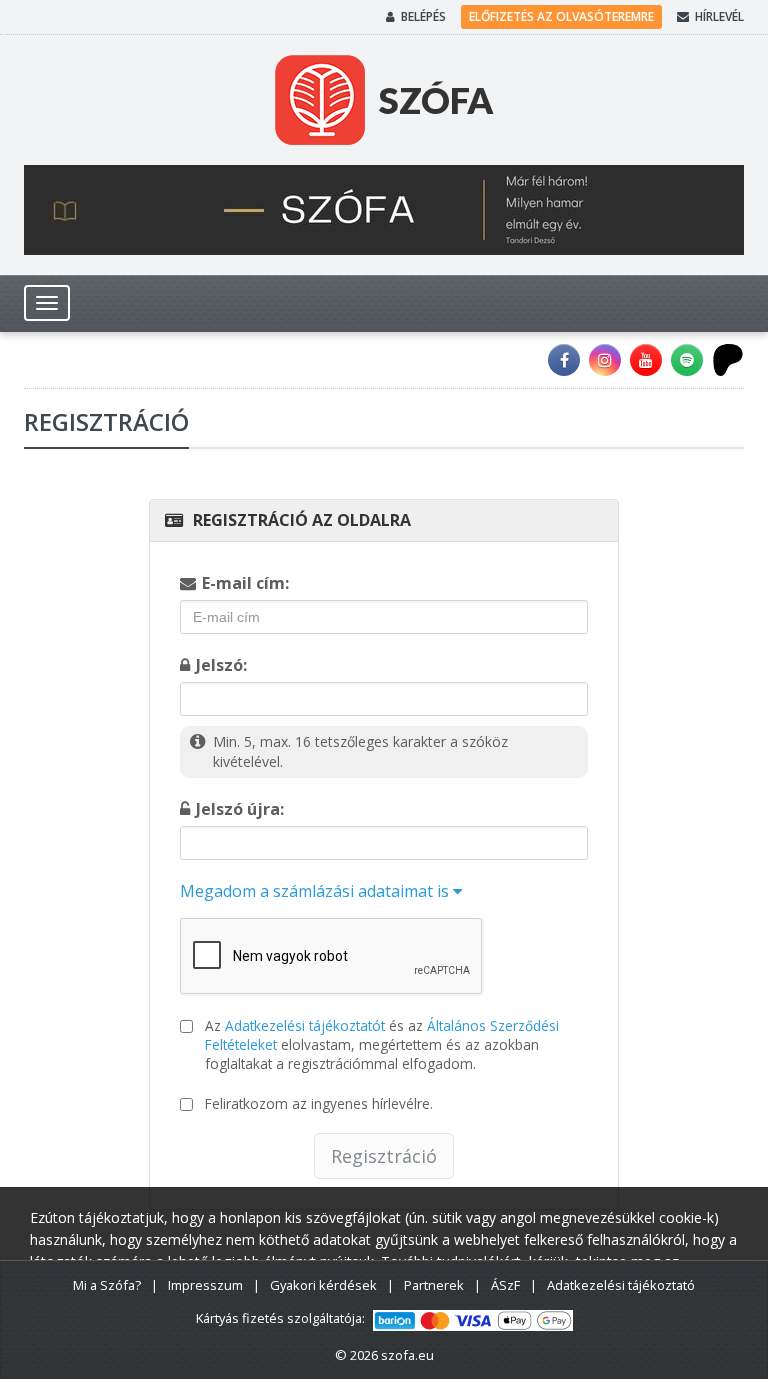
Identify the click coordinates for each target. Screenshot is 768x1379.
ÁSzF (505, 1285)
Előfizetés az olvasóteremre (561, 16)
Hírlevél (719, 16)
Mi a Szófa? (107, 1285)
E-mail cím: (245, 583)
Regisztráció (384, 1156)
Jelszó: (221, 665)
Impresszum (205, 1285)
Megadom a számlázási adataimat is (316, 891)
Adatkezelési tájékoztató (621, 1285)
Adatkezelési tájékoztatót (305, 1025)
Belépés (423, 16)
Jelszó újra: (240, 809)
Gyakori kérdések (323, 1285)
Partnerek (434, 1285)
